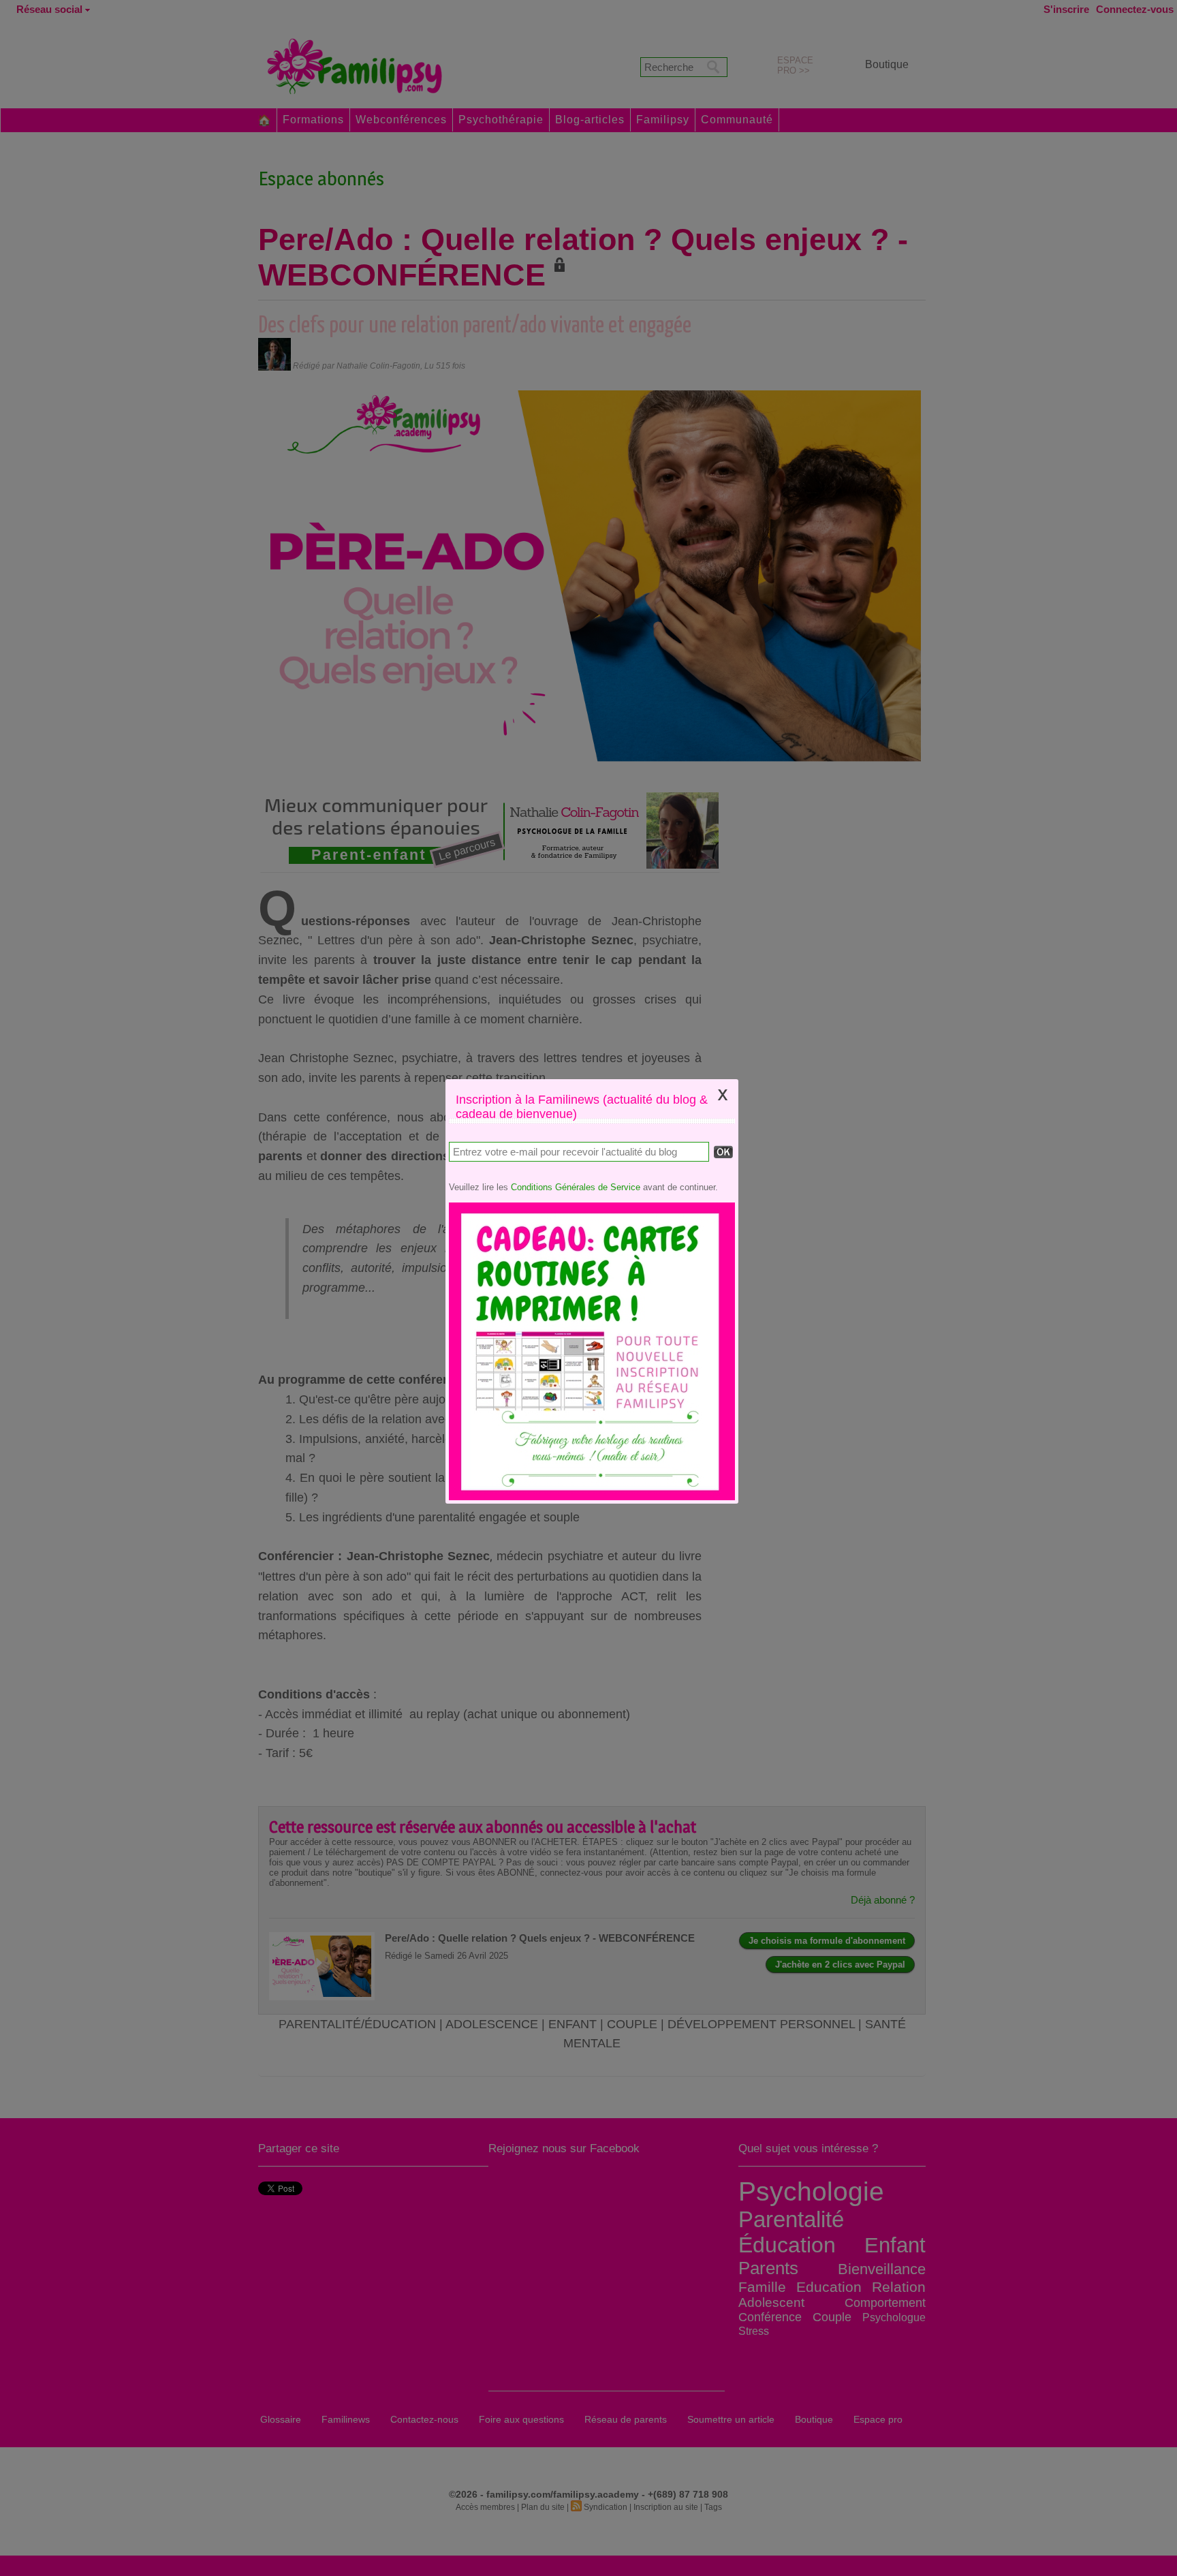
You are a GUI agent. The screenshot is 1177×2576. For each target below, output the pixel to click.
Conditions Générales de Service (576, 1187)
